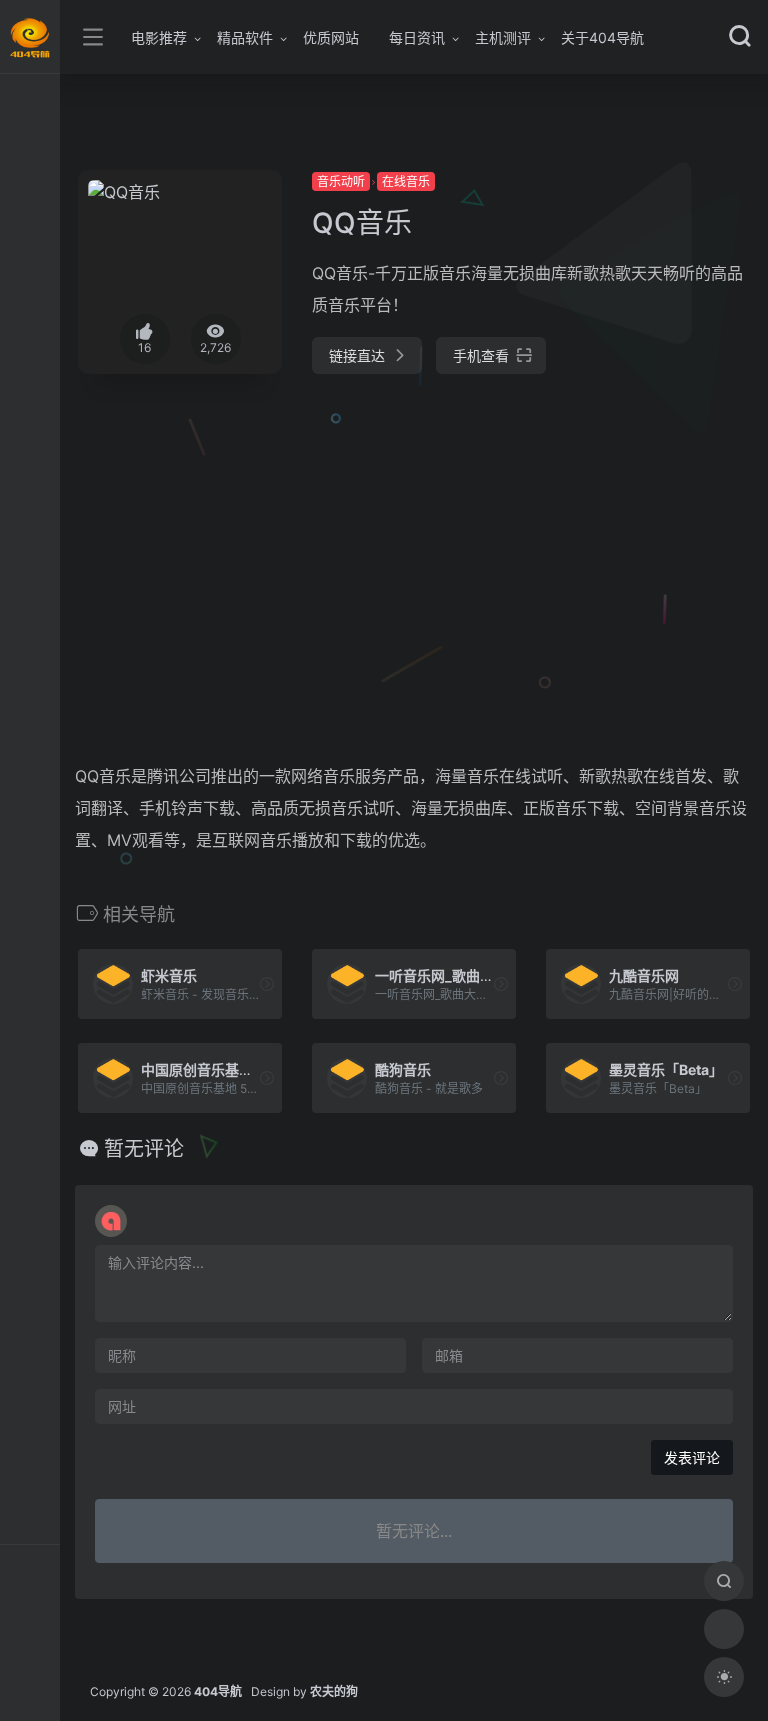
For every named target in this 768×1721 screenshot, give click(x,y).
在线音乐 (406, 181)
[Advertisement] (334, 548)
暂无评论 (144, 1149)
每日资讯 (417, 37)
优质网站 (331, 37)
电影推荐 (159, 37)
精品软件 (245, 37)
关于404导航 (602, 37)
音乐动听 (341, 181)
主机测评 (503, 37)
